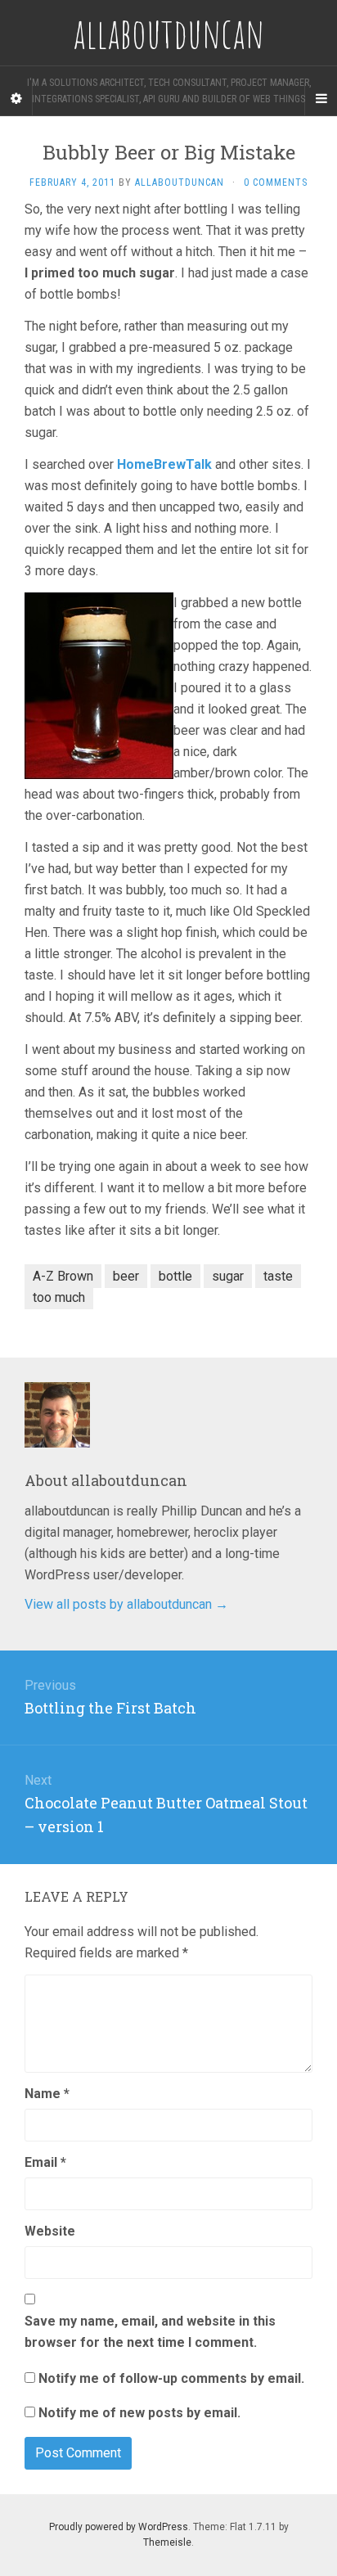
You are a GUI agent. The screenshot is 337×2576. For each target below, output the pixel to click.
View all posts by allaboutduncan (126, 1604)
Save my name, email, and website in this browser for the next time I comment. (150, 2332)
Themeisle (167, 2542)
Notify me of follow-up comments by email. (171, 2378)
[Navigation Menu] (321, 99)
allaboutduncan (180, 182)
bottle (175, 1276)
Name (47, 2094)
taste (278, 1276)
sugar (228, 1276)
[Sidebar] (16, 99)
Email (45, 2162)
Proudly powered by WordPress (119, 2527)
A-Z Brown (63, 1276)
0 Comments (276, 182)
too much (59, 1297)
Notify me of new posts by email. (139, 2413)
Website (50, 2231)
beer (126, 1276)
